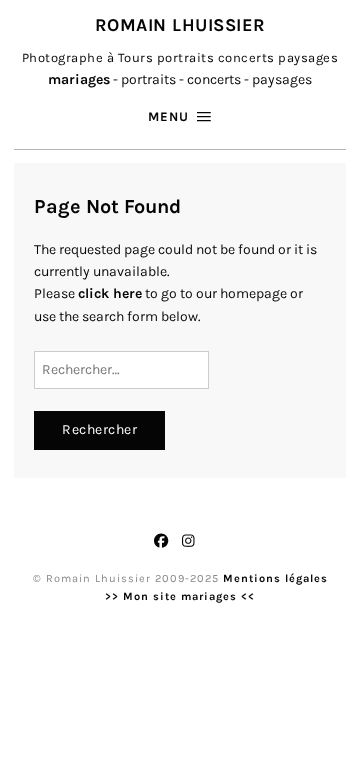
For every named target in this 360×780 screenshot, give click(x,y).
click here (110, 293)
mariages (79, 79)
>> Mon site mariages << (180, 596)
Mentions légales (275, 578)
